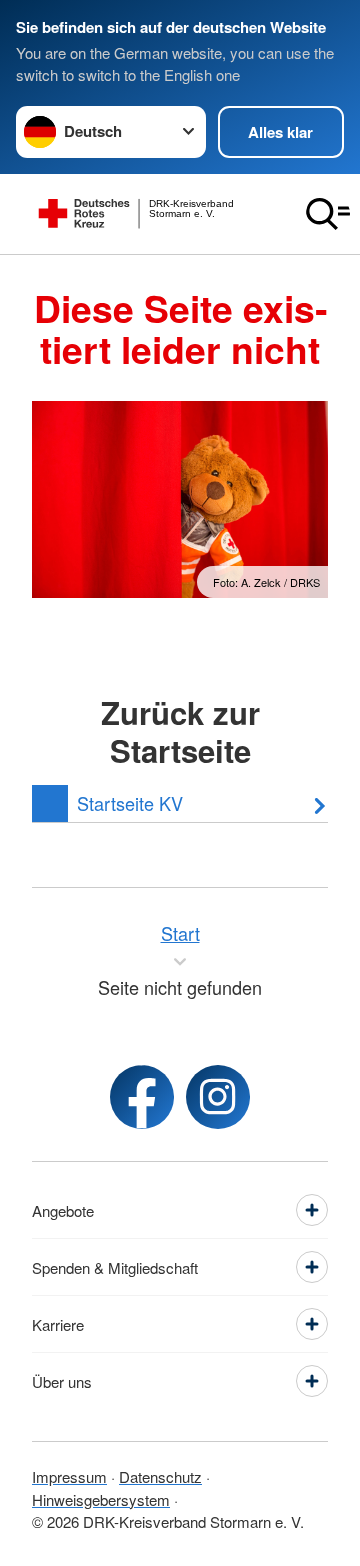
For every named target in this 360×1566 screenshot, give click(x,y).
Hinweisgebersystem (101, 1499)
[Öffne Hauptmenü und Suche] (328, 214)
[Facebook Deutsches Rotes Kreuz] (142, 1097)
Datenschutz (160, 1476)
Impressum (69, 1476)
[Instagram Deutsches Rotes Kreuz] (218, 1097)
